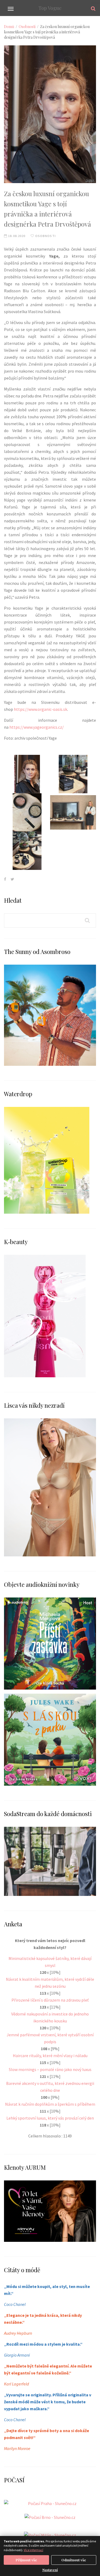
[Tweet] (12, 879)
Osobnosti (27, 27)
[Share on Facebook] (5, 879)
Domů (9, 27)
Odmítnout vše (74, 2560)
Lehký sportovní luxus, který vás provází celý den (50, 2118)
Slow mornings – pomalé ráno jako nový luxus (50, 2069)
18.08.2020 (16, 236)
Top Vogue (50, 8)
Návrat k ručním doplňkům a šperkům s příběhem (50, 2104)
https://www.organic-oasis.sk (41, 709)
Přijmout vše (26, 2560)
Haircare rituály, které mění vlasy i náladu (50, 2056)
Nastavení (50, 2570)
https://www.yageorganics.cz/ (37, 727)
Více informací (33, 2550)
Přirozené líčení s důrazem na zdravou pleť (50, 2000)
